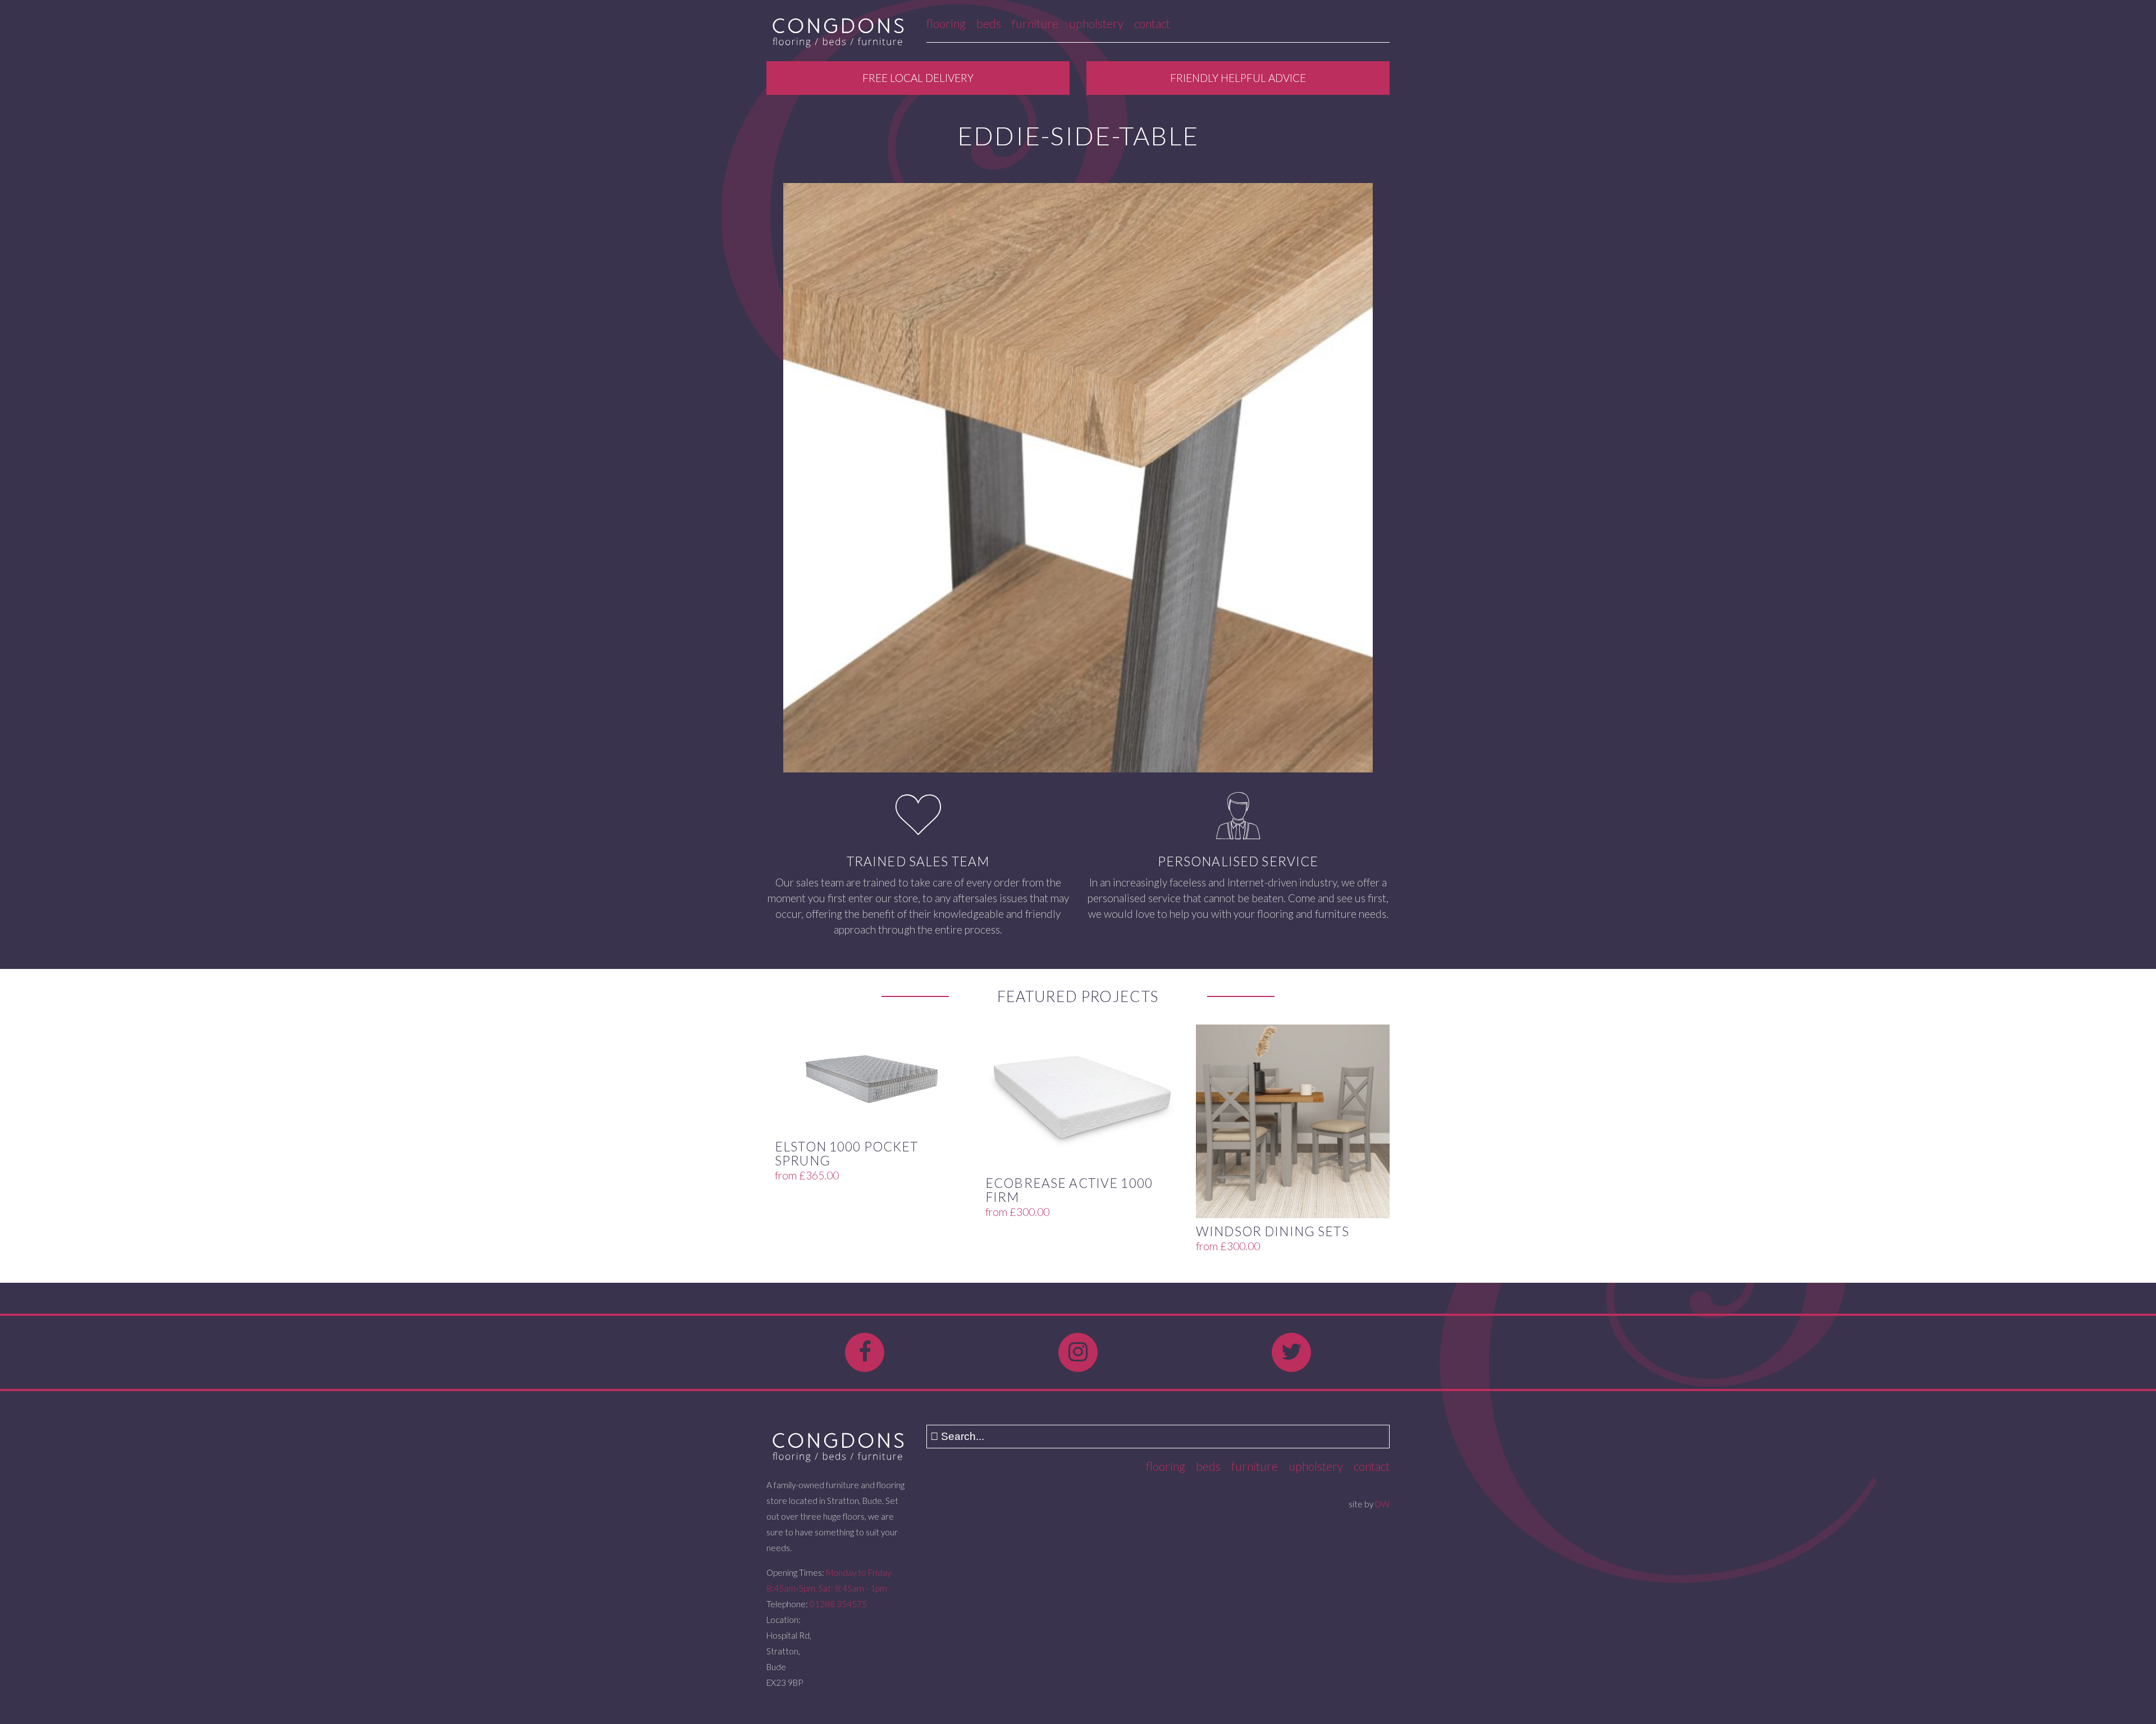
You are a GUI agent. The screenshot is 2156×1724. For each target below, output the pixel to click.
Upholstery (1096, 23)
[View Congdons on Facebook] (865, 1352)
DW (1382, 1504)
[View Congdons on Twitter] (1291, 1352)
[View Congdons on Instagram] (1078, 1352)
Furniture (1035, 23)
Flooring (946, 23)
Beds (989, 23)
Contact (1152, 23)
